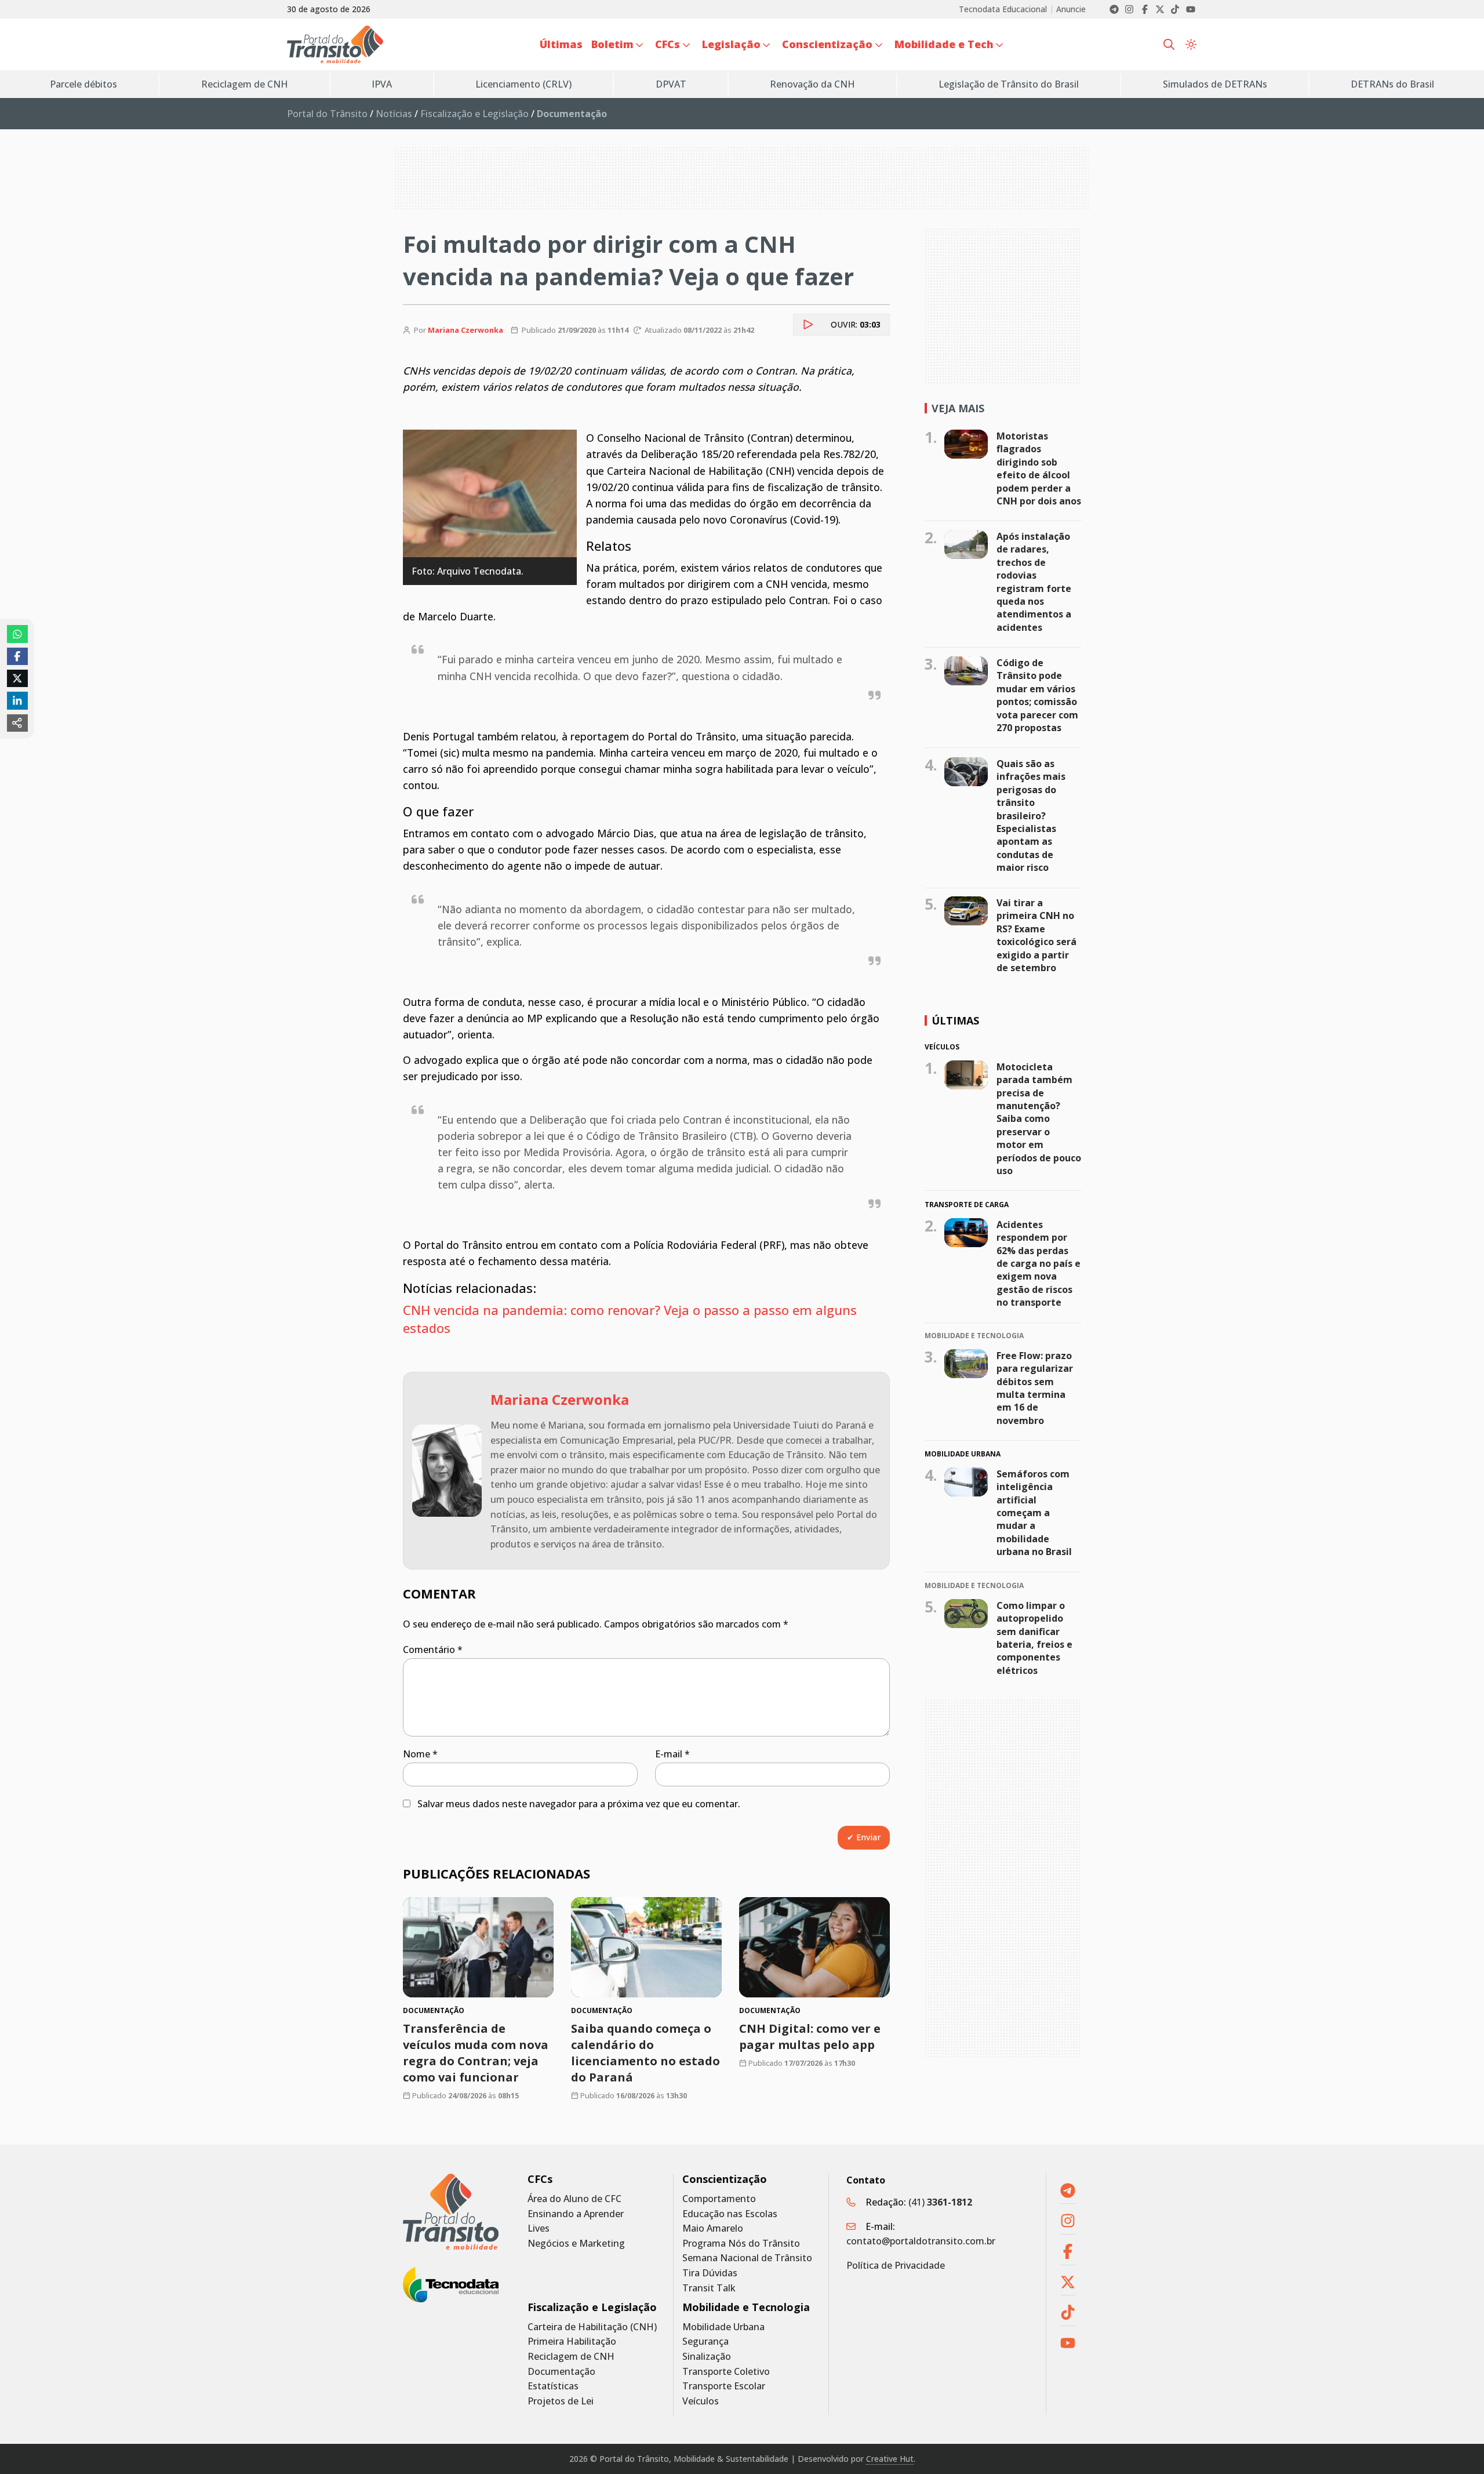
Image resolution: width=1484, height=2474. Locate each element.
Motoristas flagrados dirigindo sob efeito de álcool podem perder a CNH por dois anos (1039, 468)
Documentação (561, 2372)
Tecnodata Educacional (1003, 9)
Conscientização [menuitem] (827, 44)
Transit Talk (709, 2288)
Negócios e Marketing (576, 2244)
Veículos (701, 2401)
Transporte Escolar (724, 2386)
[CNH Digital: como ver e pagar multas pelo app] (814, 1947)
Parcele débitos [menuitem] (83, 84)
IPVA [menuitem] (382, 84)
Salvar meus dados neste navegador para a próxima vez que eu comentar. (579, 1804)
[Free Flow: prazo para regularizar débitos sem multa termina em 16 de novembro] (966, 1364)
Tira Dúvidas (710, 2273)
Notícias (394, 114)
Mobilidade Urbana (723, 2327)
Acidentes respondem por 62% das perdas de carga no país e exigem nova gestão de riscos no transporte (1039, 1263)
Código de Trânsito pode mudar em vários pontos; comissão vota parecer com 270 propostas (1037, 695)
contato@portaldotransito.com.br (921, 2241)
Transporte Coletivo (726, 2372)
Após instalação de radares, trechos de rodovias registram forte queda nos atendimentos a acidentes (1034, 582)
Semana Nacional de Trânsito (747, 2258)
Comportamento (719, 2199)
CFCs (540, 2179)
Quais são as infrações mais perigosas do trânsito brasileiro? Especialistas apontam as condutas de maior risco (1031, 815)
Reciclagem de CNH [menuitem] (245, 84)
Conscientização (725, 2179)
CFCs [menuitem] (668, 44)
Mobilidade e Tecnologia (746, 2307)
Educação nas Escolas (730, 2214)
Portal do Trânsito (327, 114)
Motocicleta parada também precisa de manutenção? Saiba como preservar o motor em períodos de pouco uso (1039, 1119)
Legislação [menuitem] (731, 44)
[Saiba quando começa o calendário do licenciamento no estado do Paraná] (646, 1947)
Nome (420, 1754)
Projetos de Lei (561, 2401)
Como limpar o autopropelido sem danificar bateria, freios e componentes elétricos (1034, 1638)
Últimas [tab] (955, 1020)
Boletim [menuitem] (612, 44)
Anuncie (1071, 9)
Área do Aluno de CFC (574, 2199)
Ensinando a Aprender (576, 2214)
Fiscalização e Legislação (474, 114)
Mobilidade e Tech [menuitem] (944, 44)
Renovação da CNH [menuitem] (812, 84)
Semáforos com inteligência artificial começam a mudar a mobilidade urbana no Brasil (1034, 1513)
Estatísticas (553, 2386)
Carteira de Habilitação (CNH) (592, 2327)
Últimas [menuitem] (561, 44)
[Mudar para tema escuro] (1191, 45)
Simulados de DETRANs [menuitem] (1215, 84)
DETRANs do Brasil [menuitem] (1392, 84)
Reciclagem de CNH (571, 2357)
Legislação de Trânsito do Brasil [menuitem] (1009, 84)
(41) (940, 2202)
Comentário (433, 1650)
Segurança (705, 2342)
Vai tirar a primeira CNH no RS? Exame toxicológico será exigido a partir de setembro (1036, 935)
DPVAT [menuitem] (671, 84)
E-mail (672, 1754)
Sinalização (707, 2357)
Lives (539, 2228)
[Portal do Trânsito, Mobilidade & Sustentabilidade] (451, 2212)
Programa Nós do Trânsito (741, 2244)
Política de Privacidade (896, 2265)
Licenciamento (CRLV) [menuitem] (523, 84)
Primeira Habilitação (572, 2342)
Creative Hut (890, 2459)
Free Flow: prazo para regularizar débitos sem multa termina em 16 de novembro (1035, 1388)
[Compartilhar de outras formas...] (17, 723)
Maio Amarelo (713, 2228)
